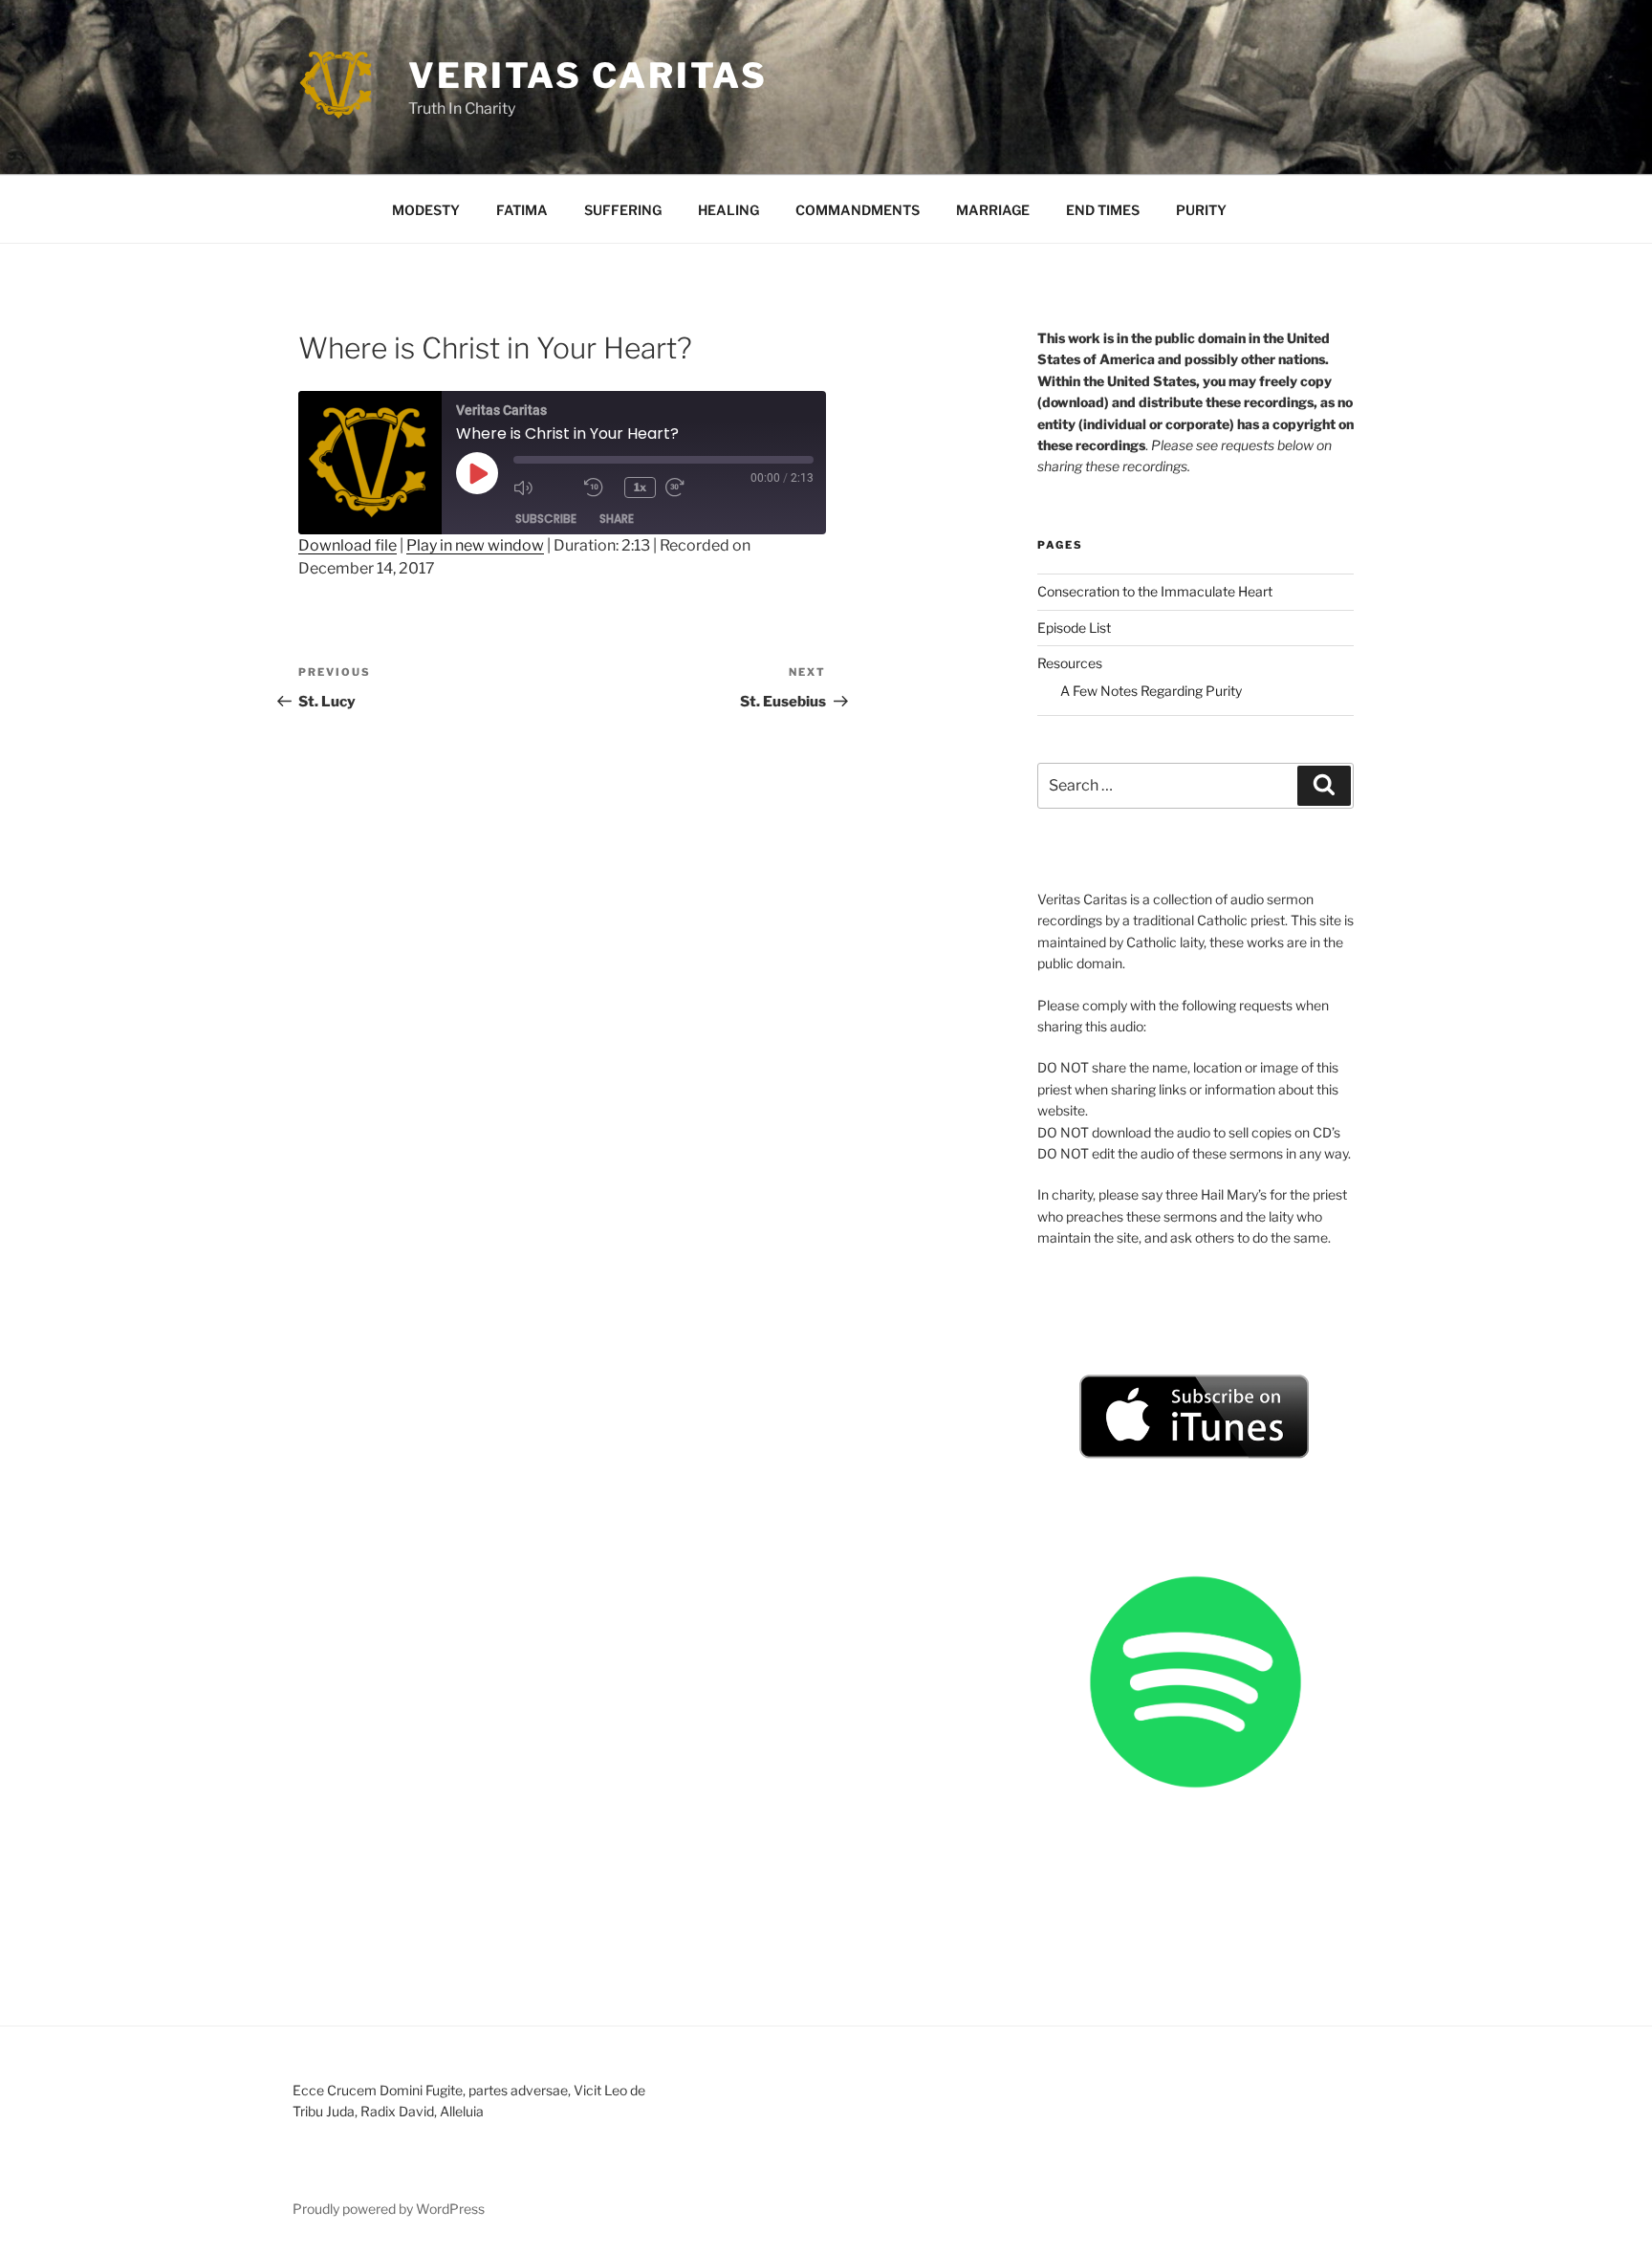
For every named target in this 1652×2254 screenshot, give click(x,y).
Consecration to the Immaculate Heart (1155, 591)
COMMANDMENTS (858, 210)
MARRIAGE (993, 210)
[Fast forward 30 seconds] (696, 488)
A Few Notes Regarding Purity (1151, 691)
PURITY (1201, 210)
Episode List (1074, 628)
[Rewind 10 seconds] (599, 488)
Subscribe (546, 519)
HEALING (728, 210)
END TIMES (1103, 210)
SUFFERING (623, 210)
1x (640, 487)
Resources (1070, 663)
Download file (348, 545)
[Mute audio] (544, 488)
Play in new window (475, 545)
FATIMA (522, 210)
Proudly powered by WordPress (389, 2209)
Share (617, 519)
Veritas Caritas (588, 76)
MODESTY (426, 210)
